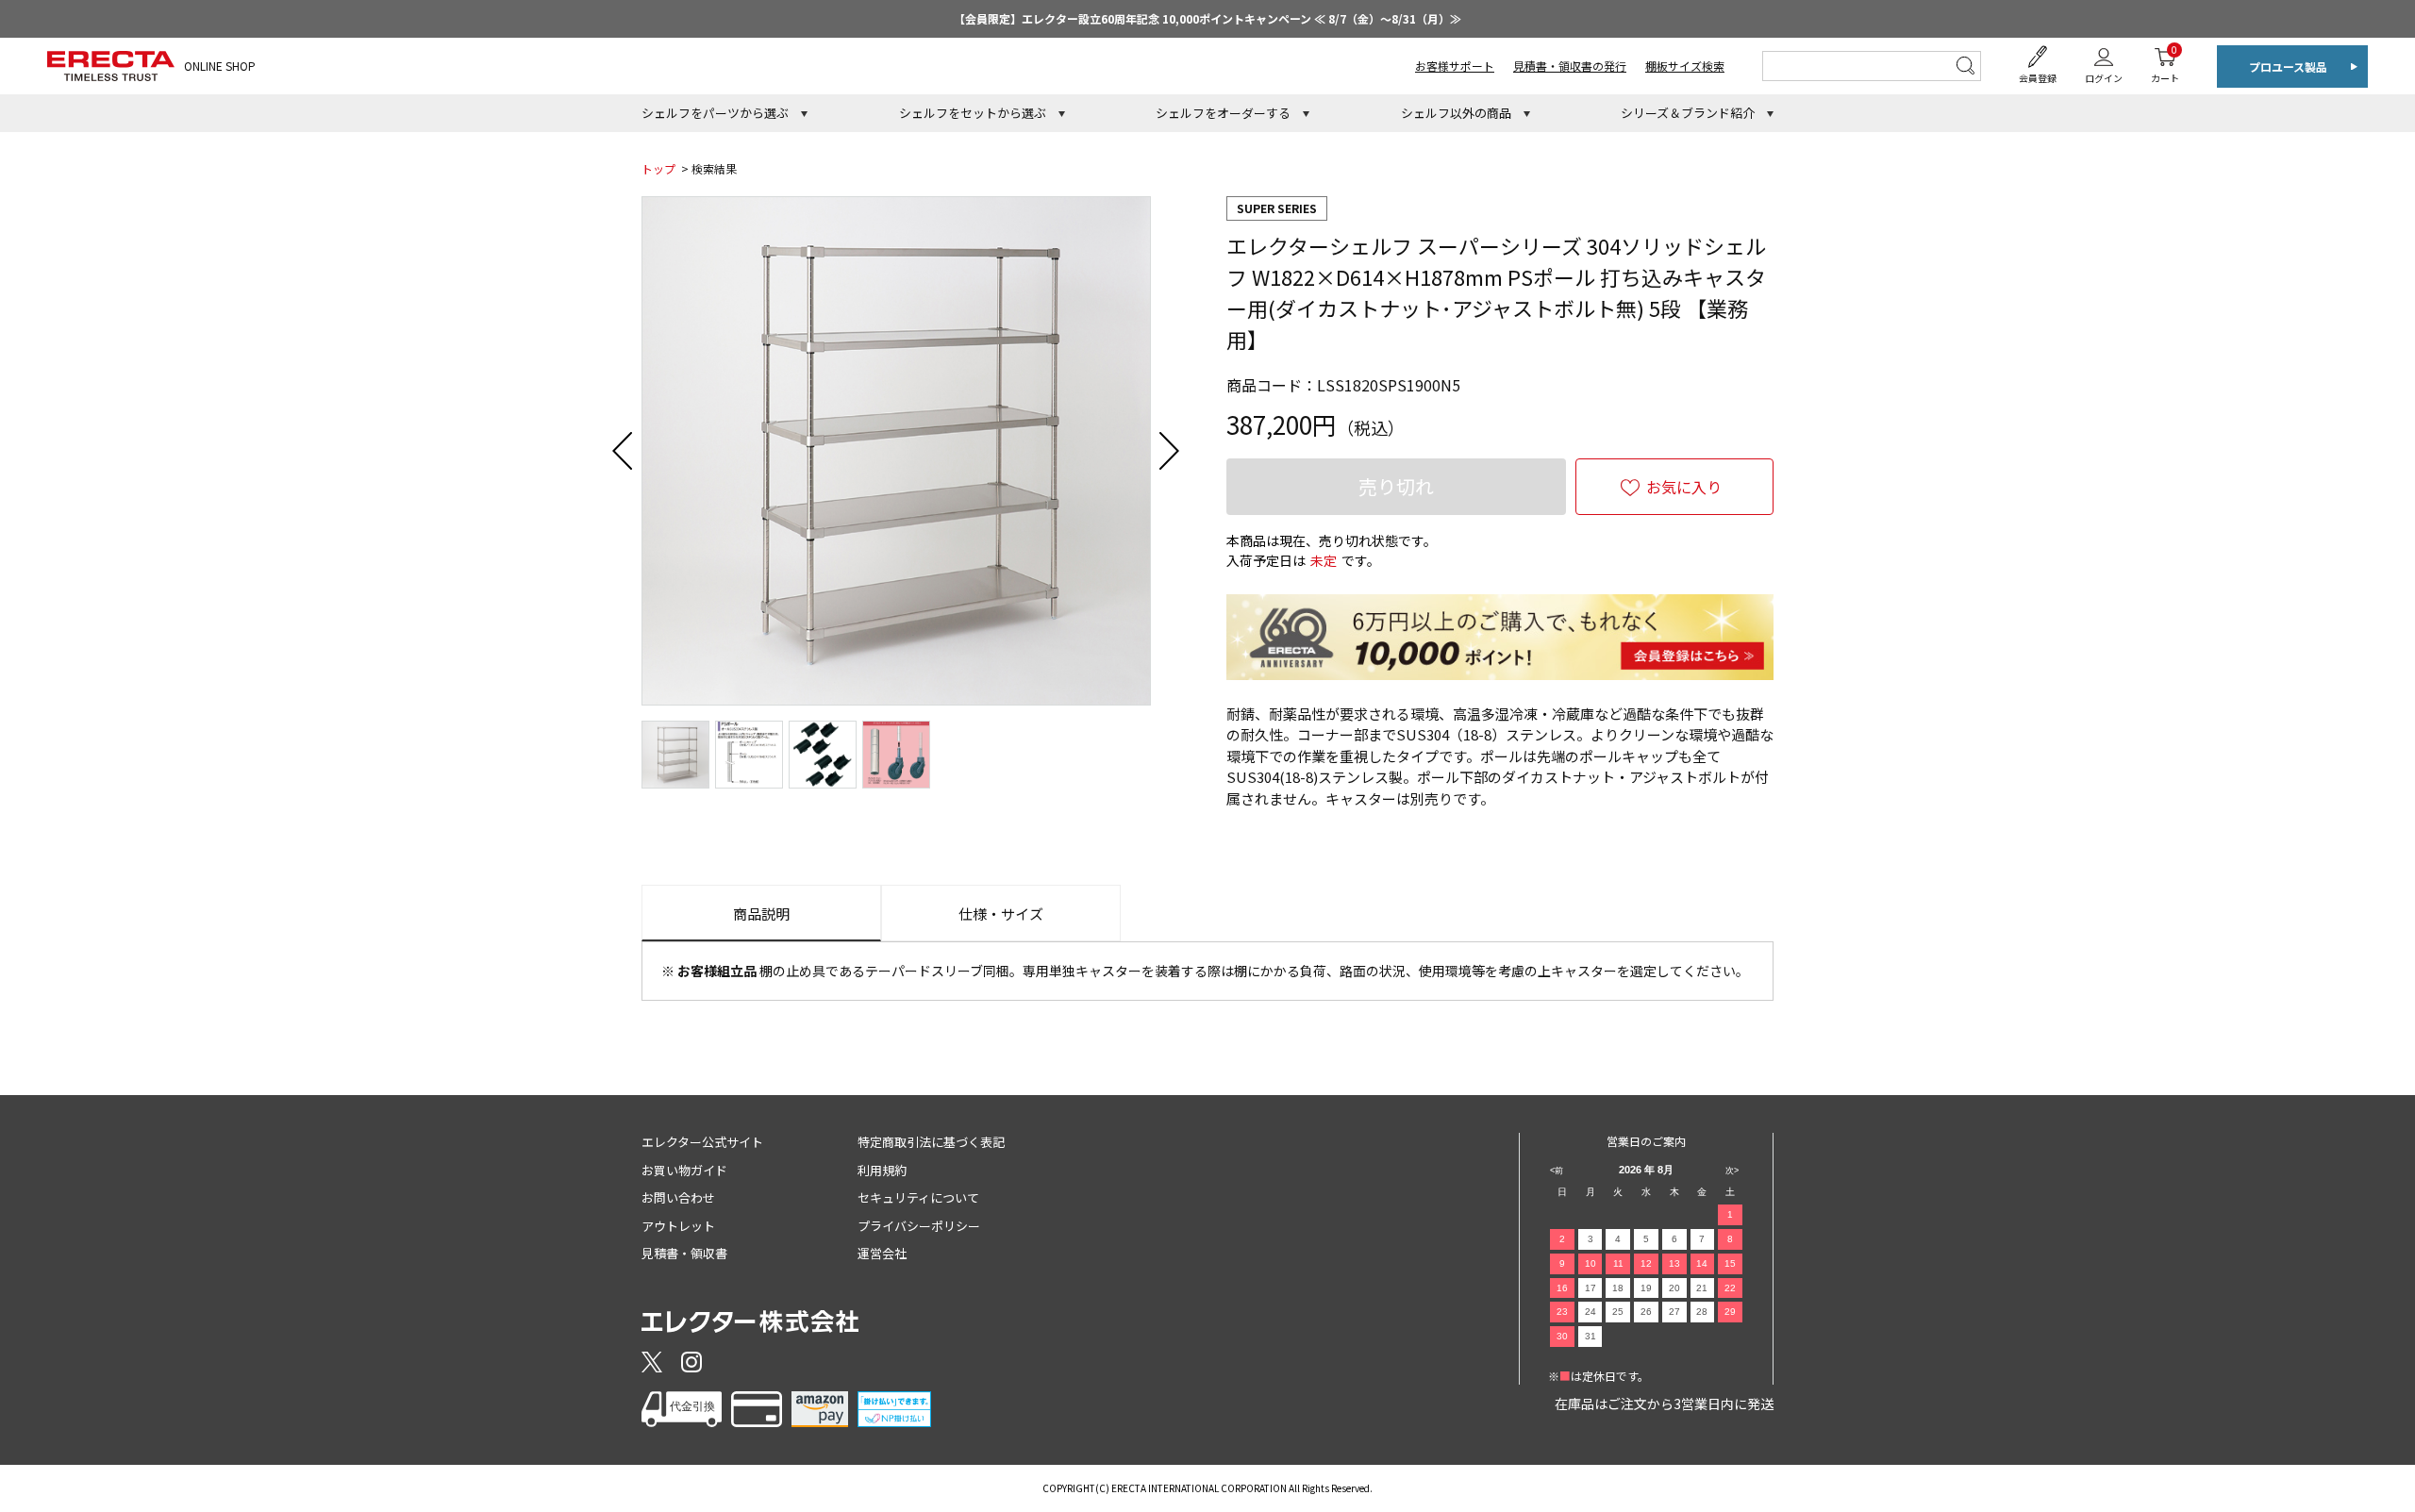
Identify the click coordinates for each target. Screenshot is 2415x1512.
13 (1674, 1263)
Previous (623, 451)
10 (1591, 1263)
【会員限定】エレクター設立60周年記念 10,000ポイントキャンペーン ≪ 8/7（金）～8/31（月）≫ (1207, 18)
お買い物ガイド (684, 1170)
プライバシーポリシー (919, 1226)
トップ (658, 168)
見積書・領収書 (684, 1253)
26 (1646, 1312)
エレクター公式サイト (702, 1142)
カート (2165, 64)
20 (1674, 1288)
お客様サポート (1455, 66)
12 (1646, 1263)
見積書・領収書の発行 (1570, 66)
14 (1702, 1263)
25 (1618, 1312)
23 (1562, 1312)
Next (1170, 451)
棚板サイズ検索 (1685, 66)
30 (1562, 1336)
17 (1591, 1288)
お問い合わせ (678, 1197)
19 (1646, 1288)
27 (1674, 1312)
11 (1618, 1263)
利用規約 (882, 1170)
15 (1730, 1263)
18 (1618, 1288)
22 (1730, 1288)
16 (1562, 1288)
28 (1702, 1312)
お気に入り (1684, 487)
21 (1702, 1288)
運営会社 (882, 1253)
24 (1591, 1312)
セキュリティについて (918, 1197)
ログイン (2104, 78)
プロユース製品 (2288, 66)
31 (1591, 1336)
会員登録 (2038, 78)
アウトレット (678, 1226)
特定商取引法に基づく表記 (931, 1142)
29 (1730, 1312)
